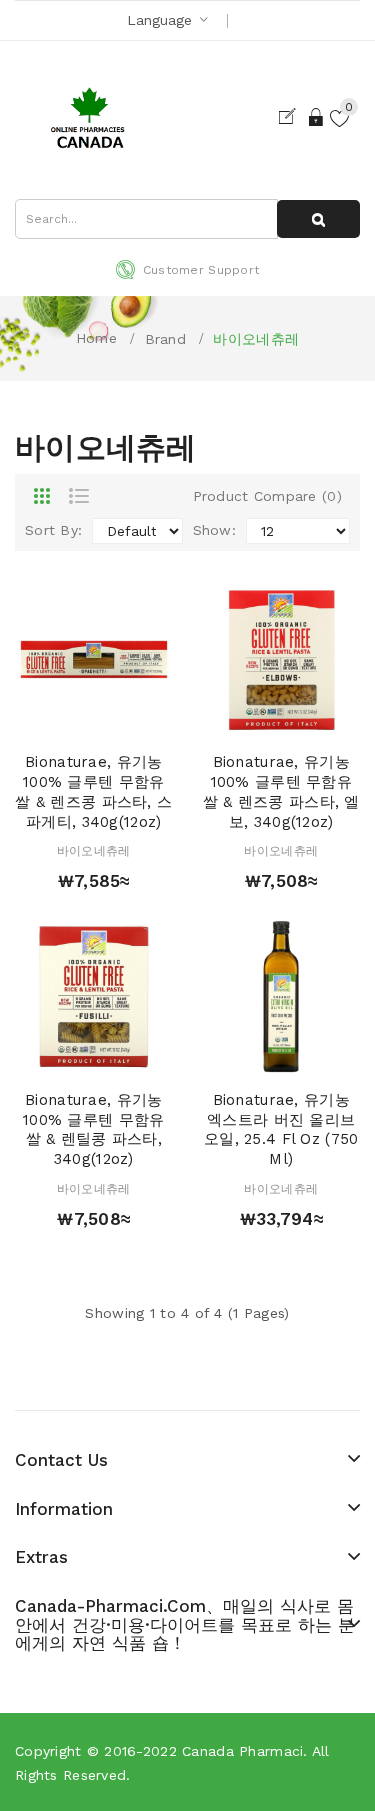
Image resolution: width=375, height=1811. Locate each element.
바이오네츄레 (256, 339)
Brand (165, 339)
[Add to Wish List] (94, 717)
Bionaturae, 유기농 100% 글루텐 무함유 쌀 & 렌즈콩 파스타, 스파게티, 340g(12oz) (93, 791)
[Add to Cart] (58, 717)
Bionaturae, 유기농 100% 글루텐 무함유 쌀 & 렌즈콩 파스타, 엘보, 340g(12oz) (281, 791)
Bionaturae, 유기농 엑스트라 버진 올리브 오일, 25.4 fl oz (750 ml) (281, 1129)
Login (317, 117)
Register (291, 117)
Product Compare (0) (267, 496)
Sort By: (53, 530)
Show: (214, 530)
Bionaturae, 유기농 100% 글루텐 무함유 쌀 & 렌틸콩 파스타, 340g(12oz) (93, 1129)
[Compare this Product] (129, 717)
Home (96, 338)
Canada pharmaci (242, 1751)
